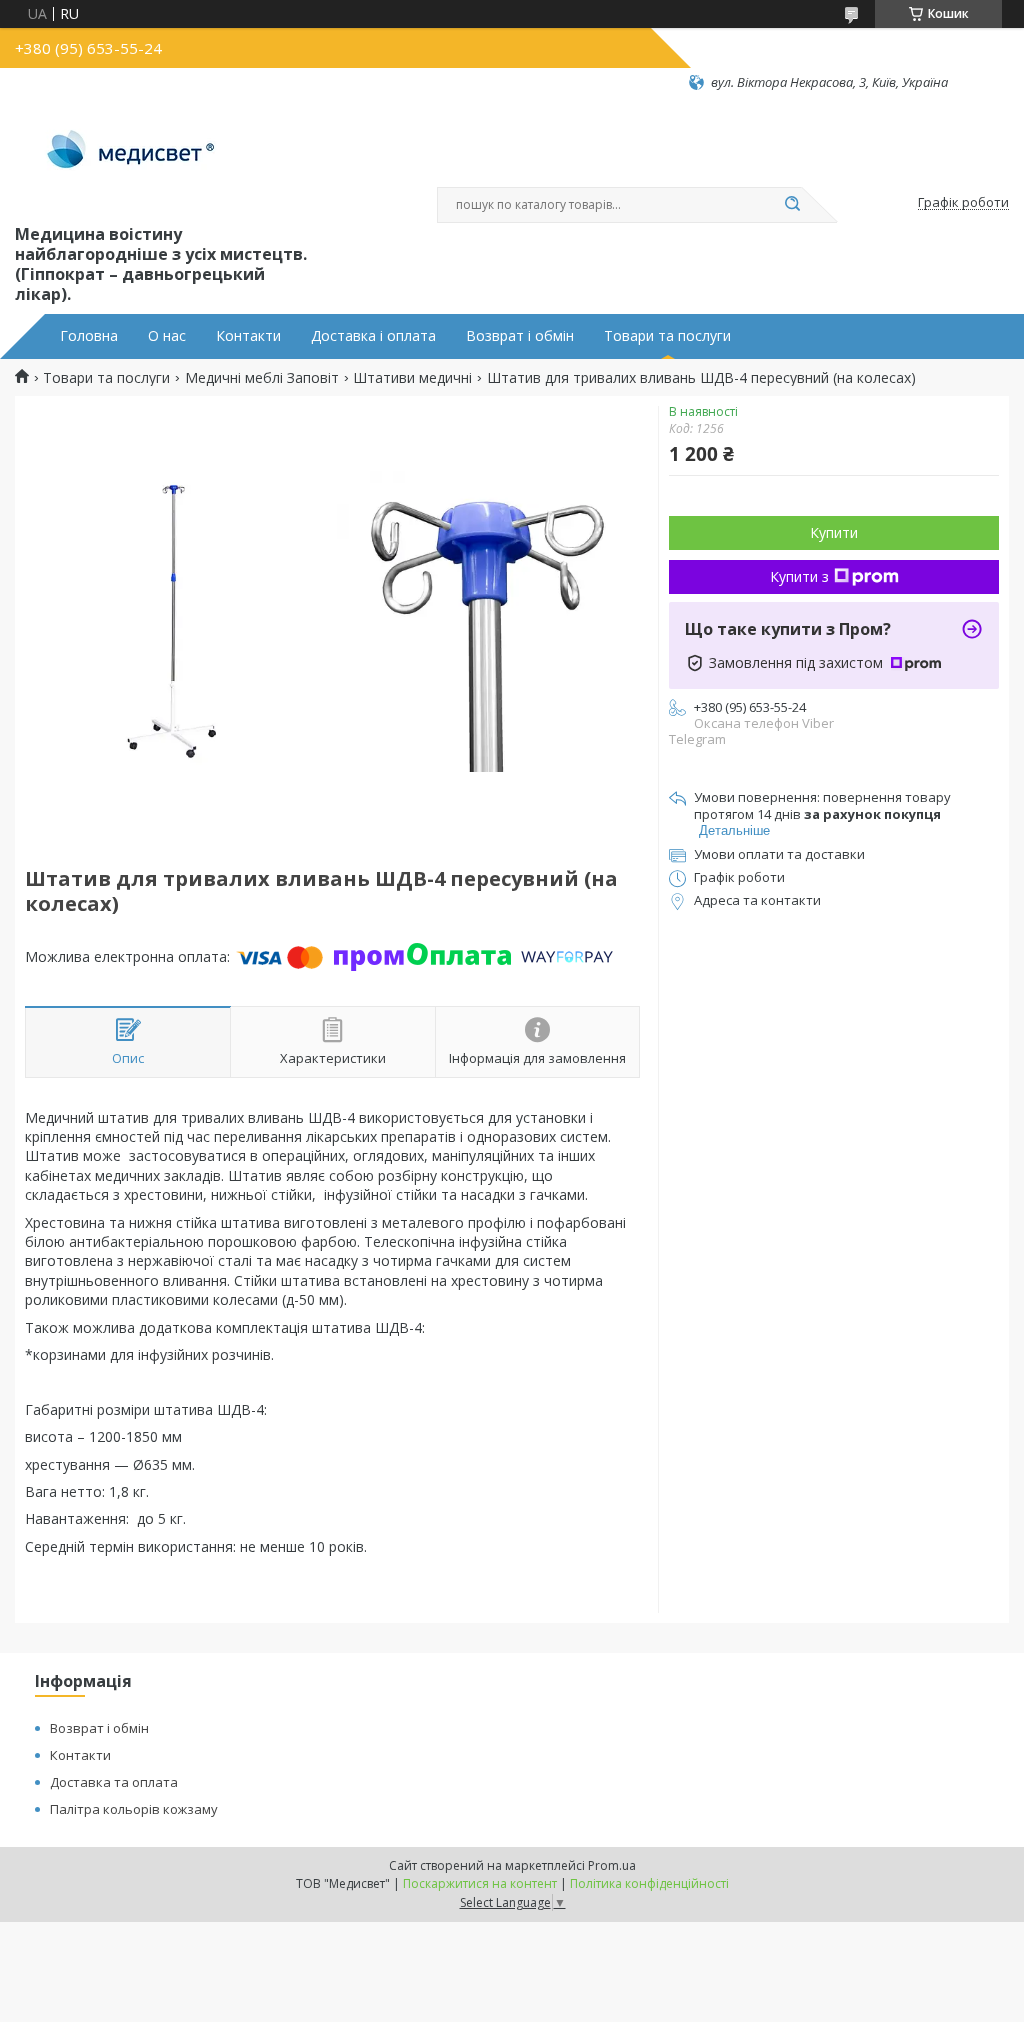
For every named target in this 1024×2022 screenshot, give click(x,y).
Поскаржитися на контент (480, 1883)
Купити (834, 532)
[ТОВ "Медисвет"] (133, 156)
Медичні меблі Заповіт (262, 378)
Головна (89, 336)
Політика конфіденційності (649, 1883)
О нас (167, 336)
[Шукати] (792, 205)
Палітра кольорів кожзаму (134, 1809)
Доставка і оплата (373, 336)
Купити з (799, 576)
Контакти (248, 336)
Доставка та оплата (114, 1782)
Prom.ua (612, 1865)
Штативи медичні (412, 378)
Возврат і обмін (520, 336)
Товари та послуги (667, 336)
